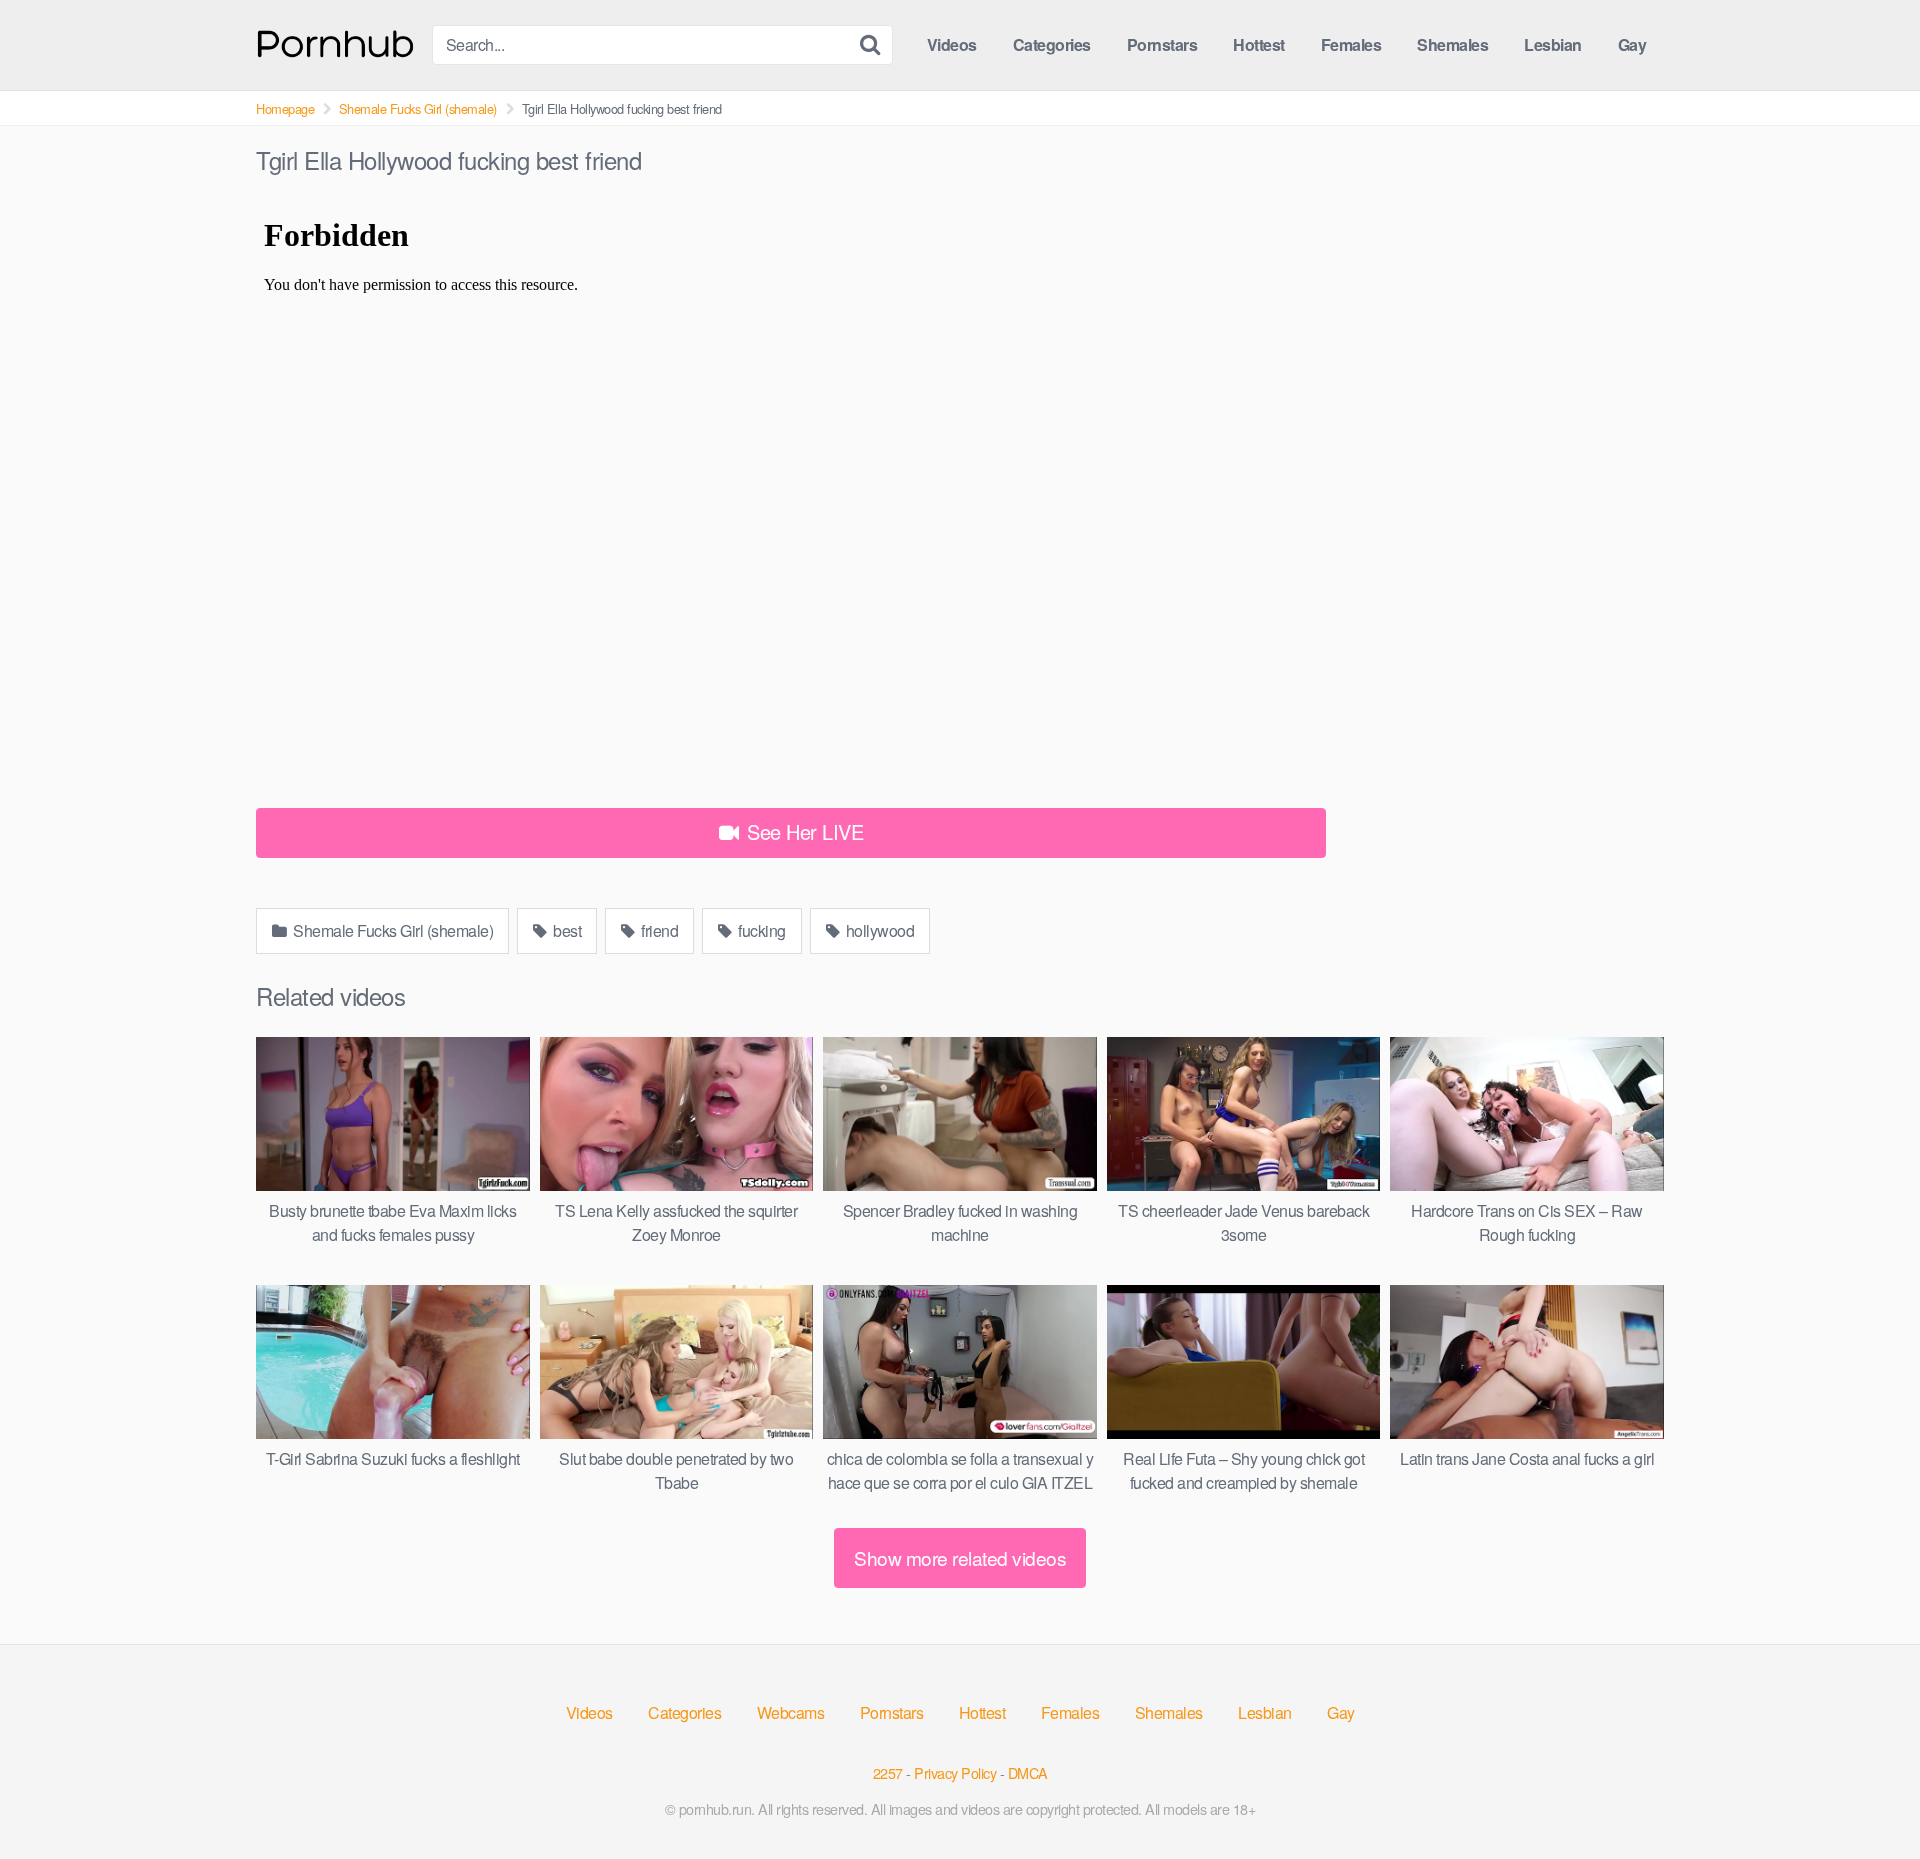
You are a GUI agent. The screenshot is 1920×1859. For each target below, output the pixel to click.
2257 (888, 1772)
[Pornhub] (336, 41)
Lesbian (1553, 44)
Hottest (1259, 44)
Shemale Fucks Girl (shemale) (418, 108)
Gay (1632, 44)
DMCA (1028, 1772)
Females (1351, 44)
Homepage (285, 108)
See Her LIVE (803, 831)
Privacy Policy (955, 1772)
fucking (760, 930)
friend (658, 930)
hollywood (878, 930)
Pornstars (1162, 44)
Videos (952, 44)
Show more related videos (960, 1557)
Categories (1052, 44)
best (566, 930)
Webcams (791, 1712)
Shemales (1452, 44)
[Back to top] (1865, 1795)
